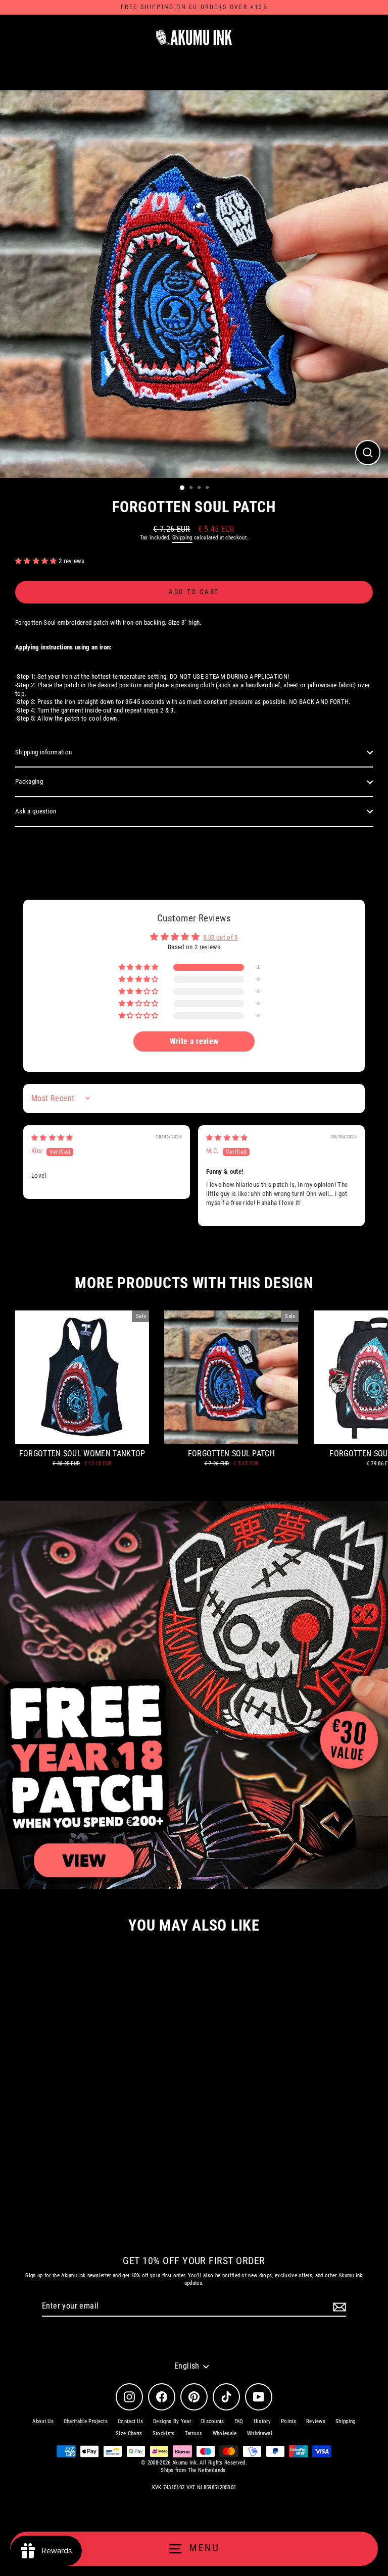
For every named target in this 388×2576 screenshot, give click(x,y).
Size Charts (129, 2433)
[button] (37, 561)
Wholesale (225, 2433)
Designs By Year (172, 2421)
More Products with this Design (194, 1283)
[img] (52, 1138)
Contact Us (130, 2421)
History (262, 2421)
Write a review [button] (194, 1041)
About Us (43, 2421)
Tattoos (194, 2433)
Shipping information (43, 752)
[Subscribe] (338, 2307)
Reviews (316, 2421)
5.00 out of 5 (220, 937)
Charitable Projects (86, 2421)
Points (288, 2421)
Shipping (182, 538)
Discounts (213, 2421)
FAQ (239, 2421)
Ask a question (36, 811)
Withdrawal (260, 2433)
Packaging (29, 781)
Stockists (164, 2433)
